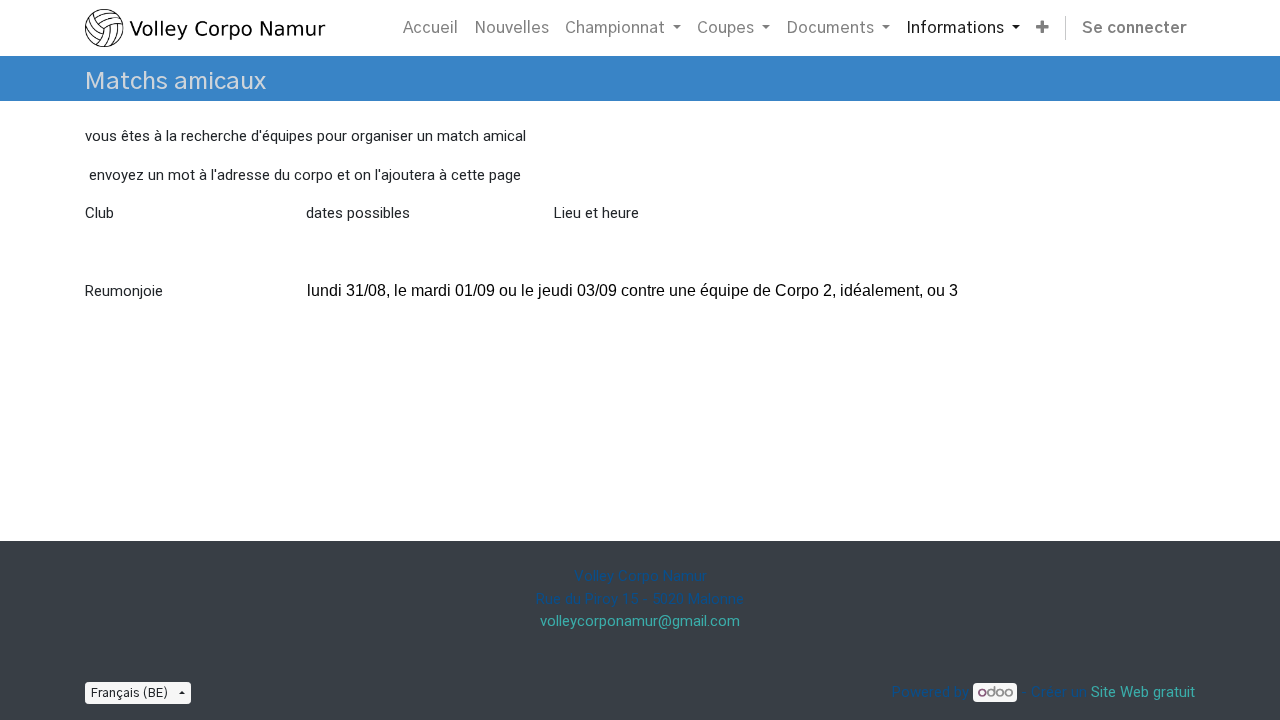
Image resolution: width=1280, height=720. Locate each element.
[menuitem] (430, 28)
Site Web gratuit (1143, 692)
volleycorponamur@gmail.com (640, 621)
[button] (1042, 28)
